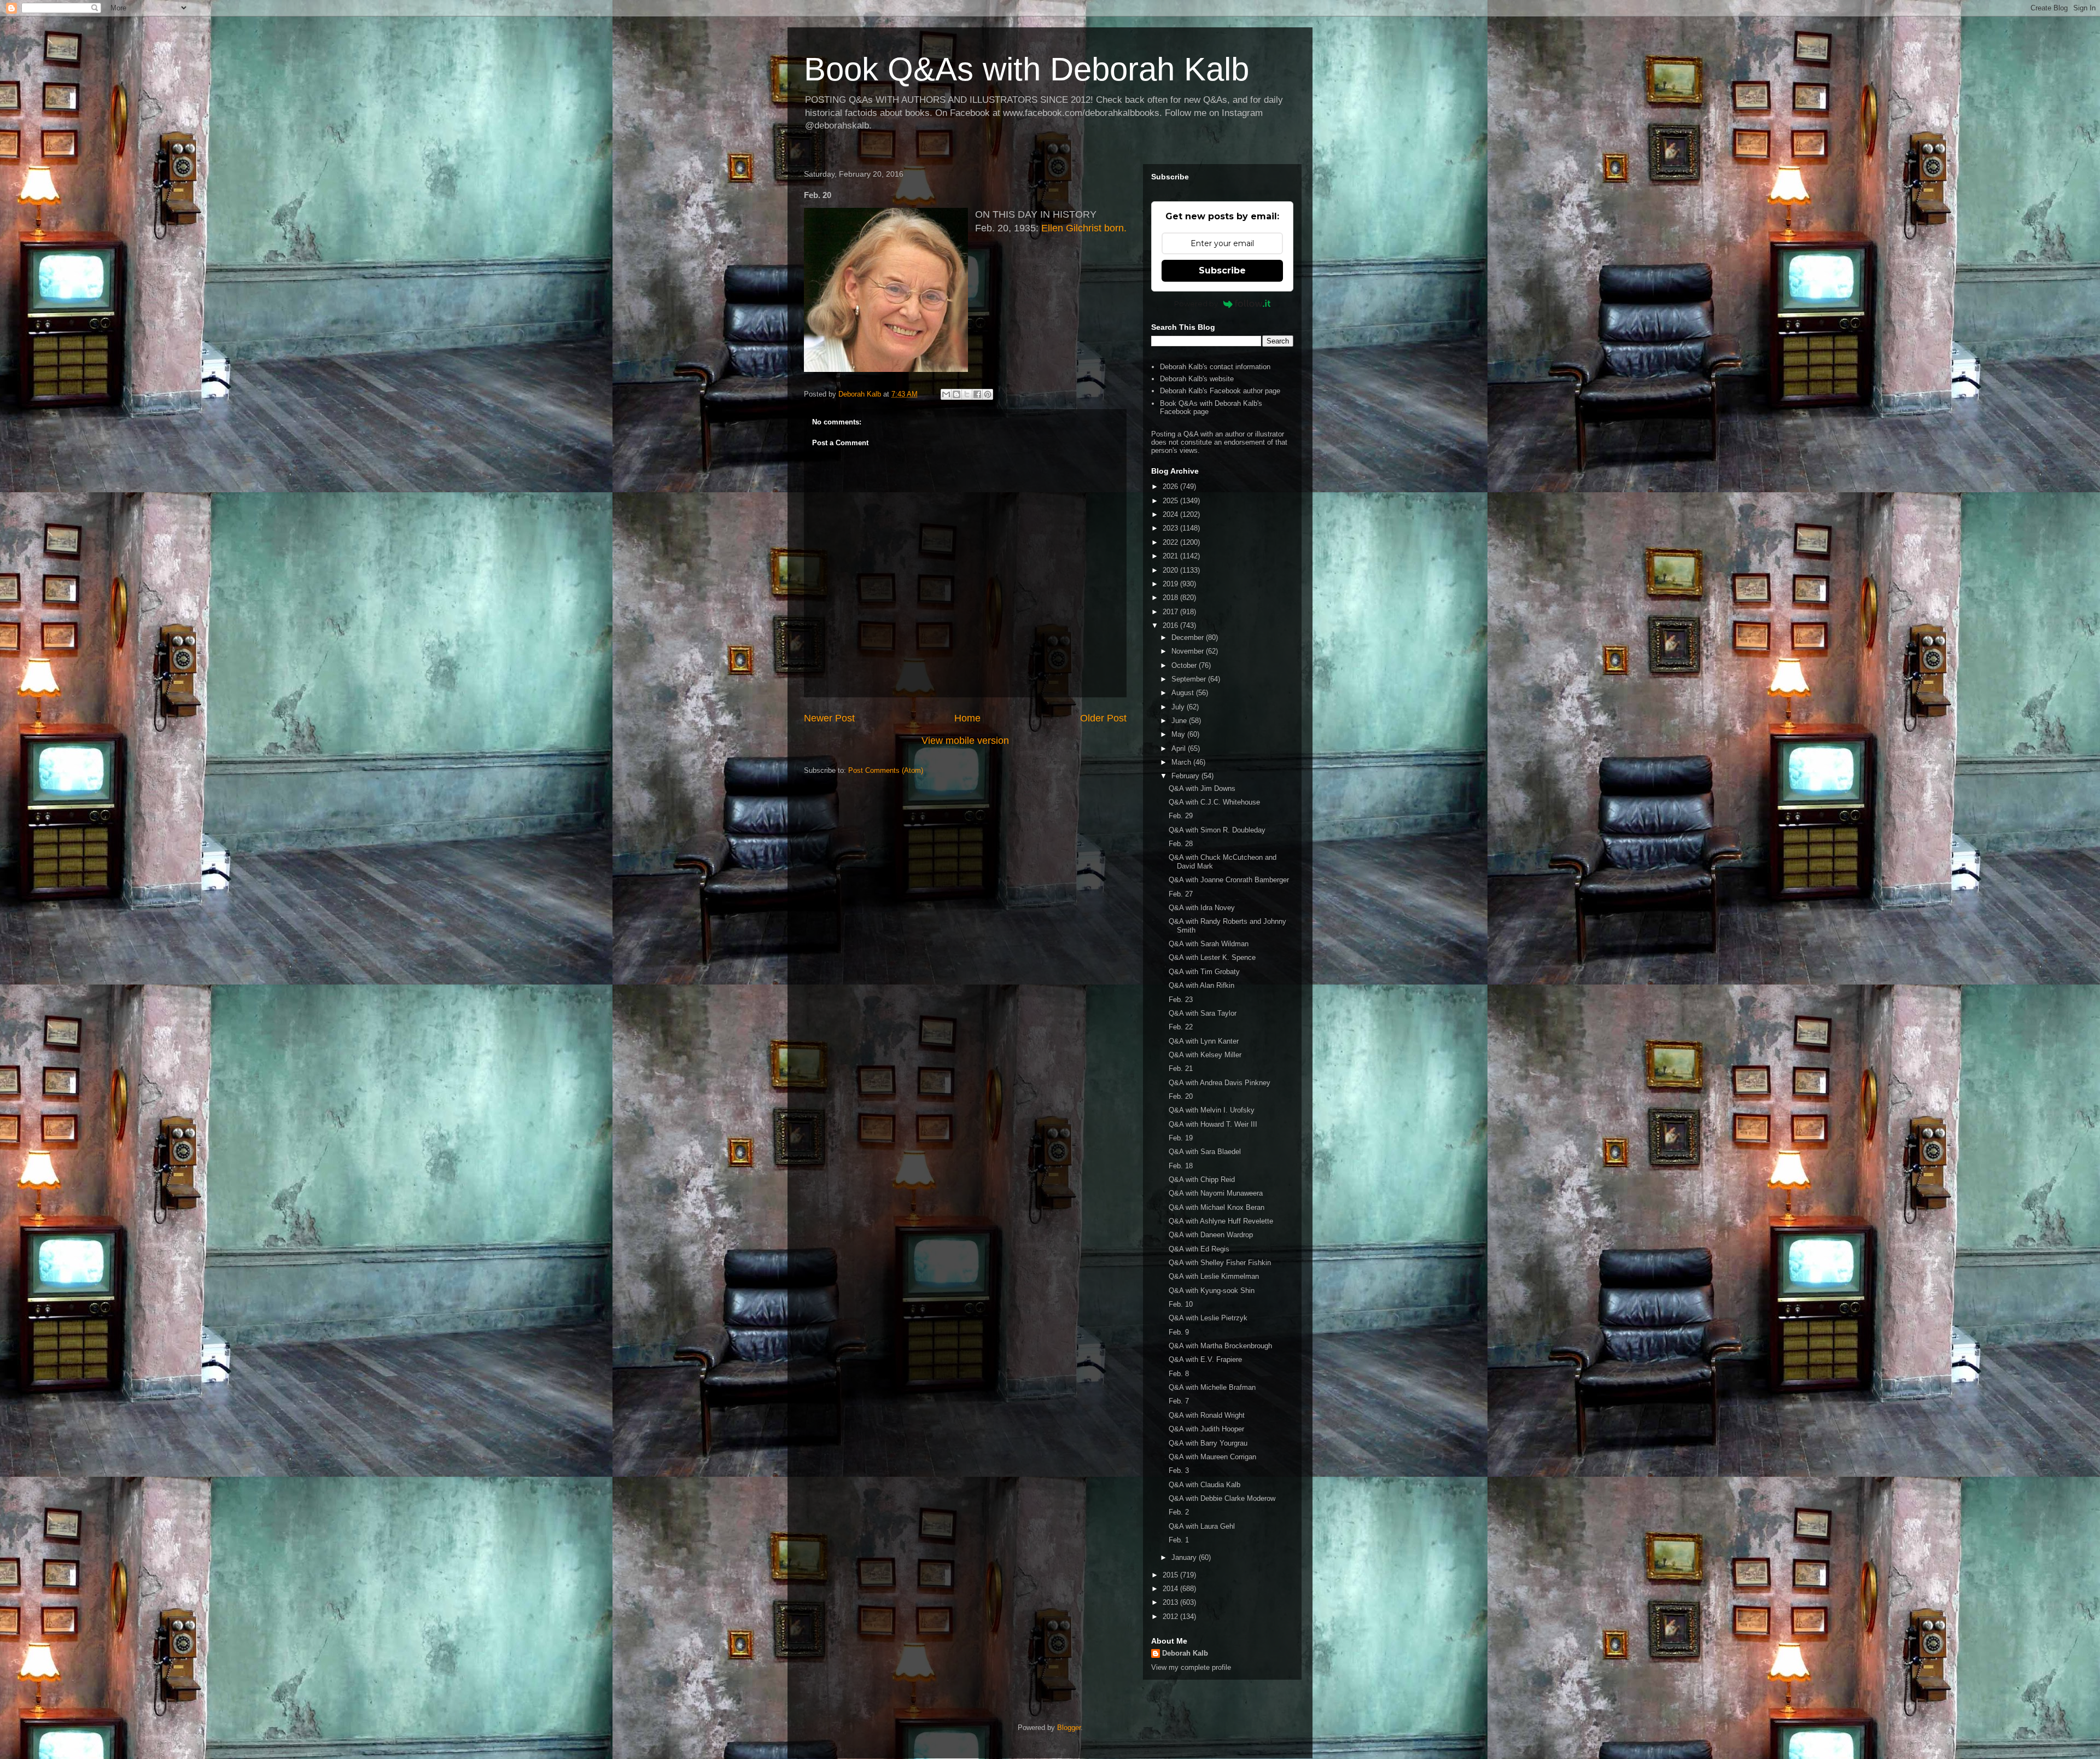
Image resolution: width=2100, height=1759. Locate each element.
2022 (1171, 542)
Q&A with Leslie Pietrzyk (1208, 1318)
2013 (1171, 1602)
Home (967, 718)
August (1184, 693)
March (1182, 762)
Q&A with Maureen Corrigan (1212, 1457)
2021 (1171, 556)
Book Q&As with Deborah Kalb (1026, 69)
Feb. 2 (1179, 1512)
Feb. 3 (1179, 1470)
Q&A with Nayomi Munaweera (1216, 1193)
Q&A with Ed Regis (1199, 1249)
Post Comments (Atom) (886, 770)
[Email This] (946, 394)
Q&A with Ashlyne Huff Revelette (1221, 1221)
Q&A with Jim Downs (1202, 788)
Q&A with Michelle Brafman (1212, 1387)
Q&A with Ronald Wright (1207, 1415)
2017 (1171, 612)
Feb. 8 (1179, 1374)
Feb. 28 (1181, 844)
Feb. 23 (1181, 1000)
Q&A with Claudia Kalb (1204, 1485)
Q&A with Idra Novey (1202, 908)
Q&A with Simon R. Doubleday (1217, 830)
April (1180, 749)
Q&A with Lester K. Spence (1212, 957)
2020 (1171, 570)
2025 (1171, 501)
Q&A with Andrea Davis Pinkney (1220, 1083)
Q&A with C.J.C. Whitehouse (1214, 802)
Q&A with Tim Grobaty (1204, 972)
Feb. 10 (1181, 1304)
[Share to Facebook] (977, 394)
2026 (1171, 487)
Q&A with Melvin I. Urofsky (1212, 1110)
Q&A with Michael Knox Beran (1217, 1207)
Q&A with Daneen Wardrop (1211, 1235)
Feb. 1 (1179, 1540)
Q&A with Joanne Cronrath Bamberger (1229, 880)
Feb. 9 (1179, 1332)
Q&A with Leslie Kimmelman (1214, 1276)
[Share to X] (967, 394)
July (1179, 707)
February (1186, 776)
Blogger (1069, 1728)
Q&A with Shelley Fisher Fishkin (1220, 1263)
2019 (1171, 584)
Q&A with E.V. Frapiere (1205, 1359)
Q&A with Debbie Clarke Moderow (1222, 1498)
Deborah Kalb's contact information (1215, 367)
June (1180, 721)
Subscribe (1222, 270)
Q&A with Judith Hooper (1206, 1429)
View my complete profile (1191, 1667)
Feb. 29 (1181, 816)
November (1189, 651)
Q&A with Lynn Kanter (1204, 1041)
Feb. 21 (1181, 1068)
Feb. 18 (1181, 1166)
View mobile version (965, 741)
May (1179, 734)
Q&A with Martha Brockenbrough (1220, 1346)
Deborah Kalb (1185, 1653)
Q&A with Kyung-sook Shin (1212, 1291)
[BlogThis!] (956, 394)
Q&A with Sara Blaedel (1205, 1152)
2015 (1171, 1575)
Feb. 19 (1181, 1138)
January (1185, 1557)
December (1189, 637)
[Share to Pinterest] (988, 394)
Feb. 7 (1179, 1401)
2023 (1171, 528)
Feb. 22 (1181, 1027)
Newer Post (829, 718)
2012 (1171, 1617)
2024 (1171, 514)
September (1190, 679)
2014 (1171, 1589)
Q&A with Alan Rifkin (1201, 985)
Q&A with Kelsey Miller (1205, 1055)
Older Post (1103, 718)
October (1185, 665)
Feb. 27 (1181, 894)
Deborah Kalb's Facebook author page (1220, 391)
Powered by (1196, 304)
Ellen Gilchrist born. (1084, 228)
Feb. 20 (1181, 1096)
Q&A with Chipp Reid (1202, 1180)
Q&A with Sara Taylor (1203, 1013)
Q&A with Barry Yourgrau (1208, 1443)
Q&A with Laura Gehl (1202, 1526)
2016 (1171, 625)
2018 (1171, 598)
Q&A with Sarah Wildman (1209, 944)
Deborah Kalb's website (1197, 379)
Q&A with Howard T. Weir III (1213, 1124)
